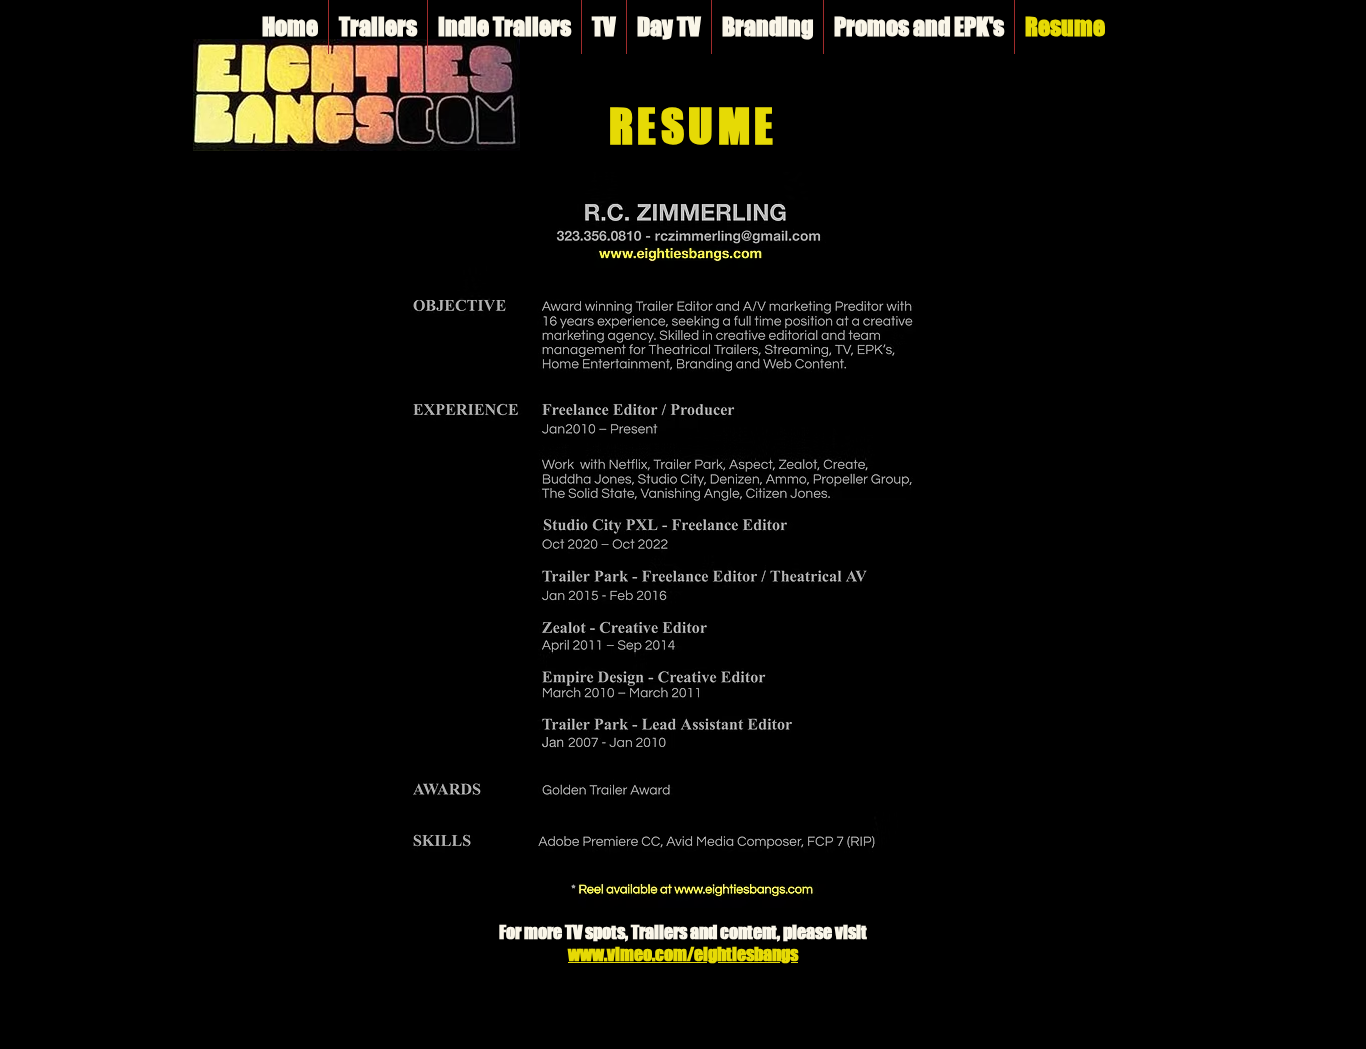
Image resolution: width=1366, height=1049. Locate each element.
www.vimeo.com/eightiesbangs (683, 954)
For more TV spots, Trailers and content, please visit (683, 932)
